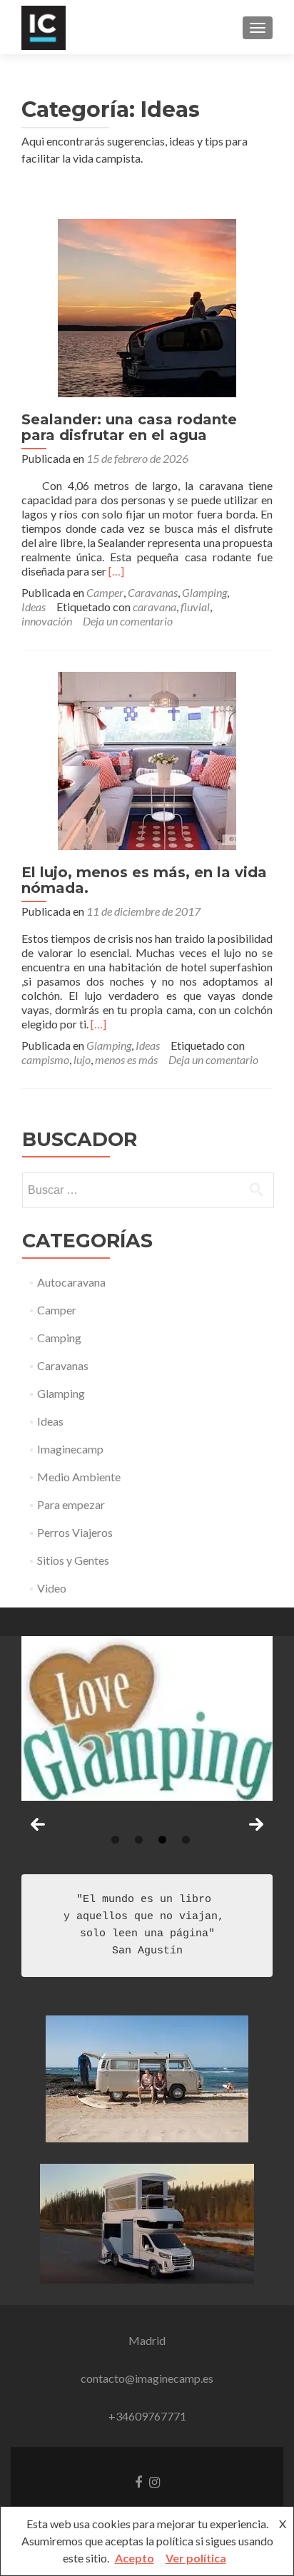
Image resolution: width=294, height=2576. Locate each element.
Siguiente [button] (256, 1824)
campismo (45, 1059)
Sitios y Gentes (73, 1560)
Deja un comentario (128, 621)
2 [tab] (139, 1840)
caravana (154, 607)
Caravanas (153, 592)
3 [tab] (162, 1840)
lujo (82, 1059)
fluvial (195, 607)
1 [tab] (115, 1840)
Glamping (204, 592)
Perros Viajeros (75, 1532)
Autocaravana (71, 1282)
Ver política (196, 2558)
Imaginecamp (70, 1449)
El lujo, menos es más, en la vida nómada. (144, 880)
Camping (59, 1338)
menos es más (126, 1059)
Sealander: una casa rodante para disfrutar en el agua (129, 427)
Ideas (34, 607)
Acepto (135, 2558)
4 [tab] (186, 1840)
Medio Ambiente (79, 1477)
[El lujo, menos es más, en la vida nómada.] (147, 759)
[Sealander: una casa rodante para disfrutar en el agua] (147, 306)
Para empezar (71, 1504)
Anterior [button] (38, 1824)
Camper (105, 592)
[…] (116, 571)
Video (52, 1588)
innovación (47, 621)
